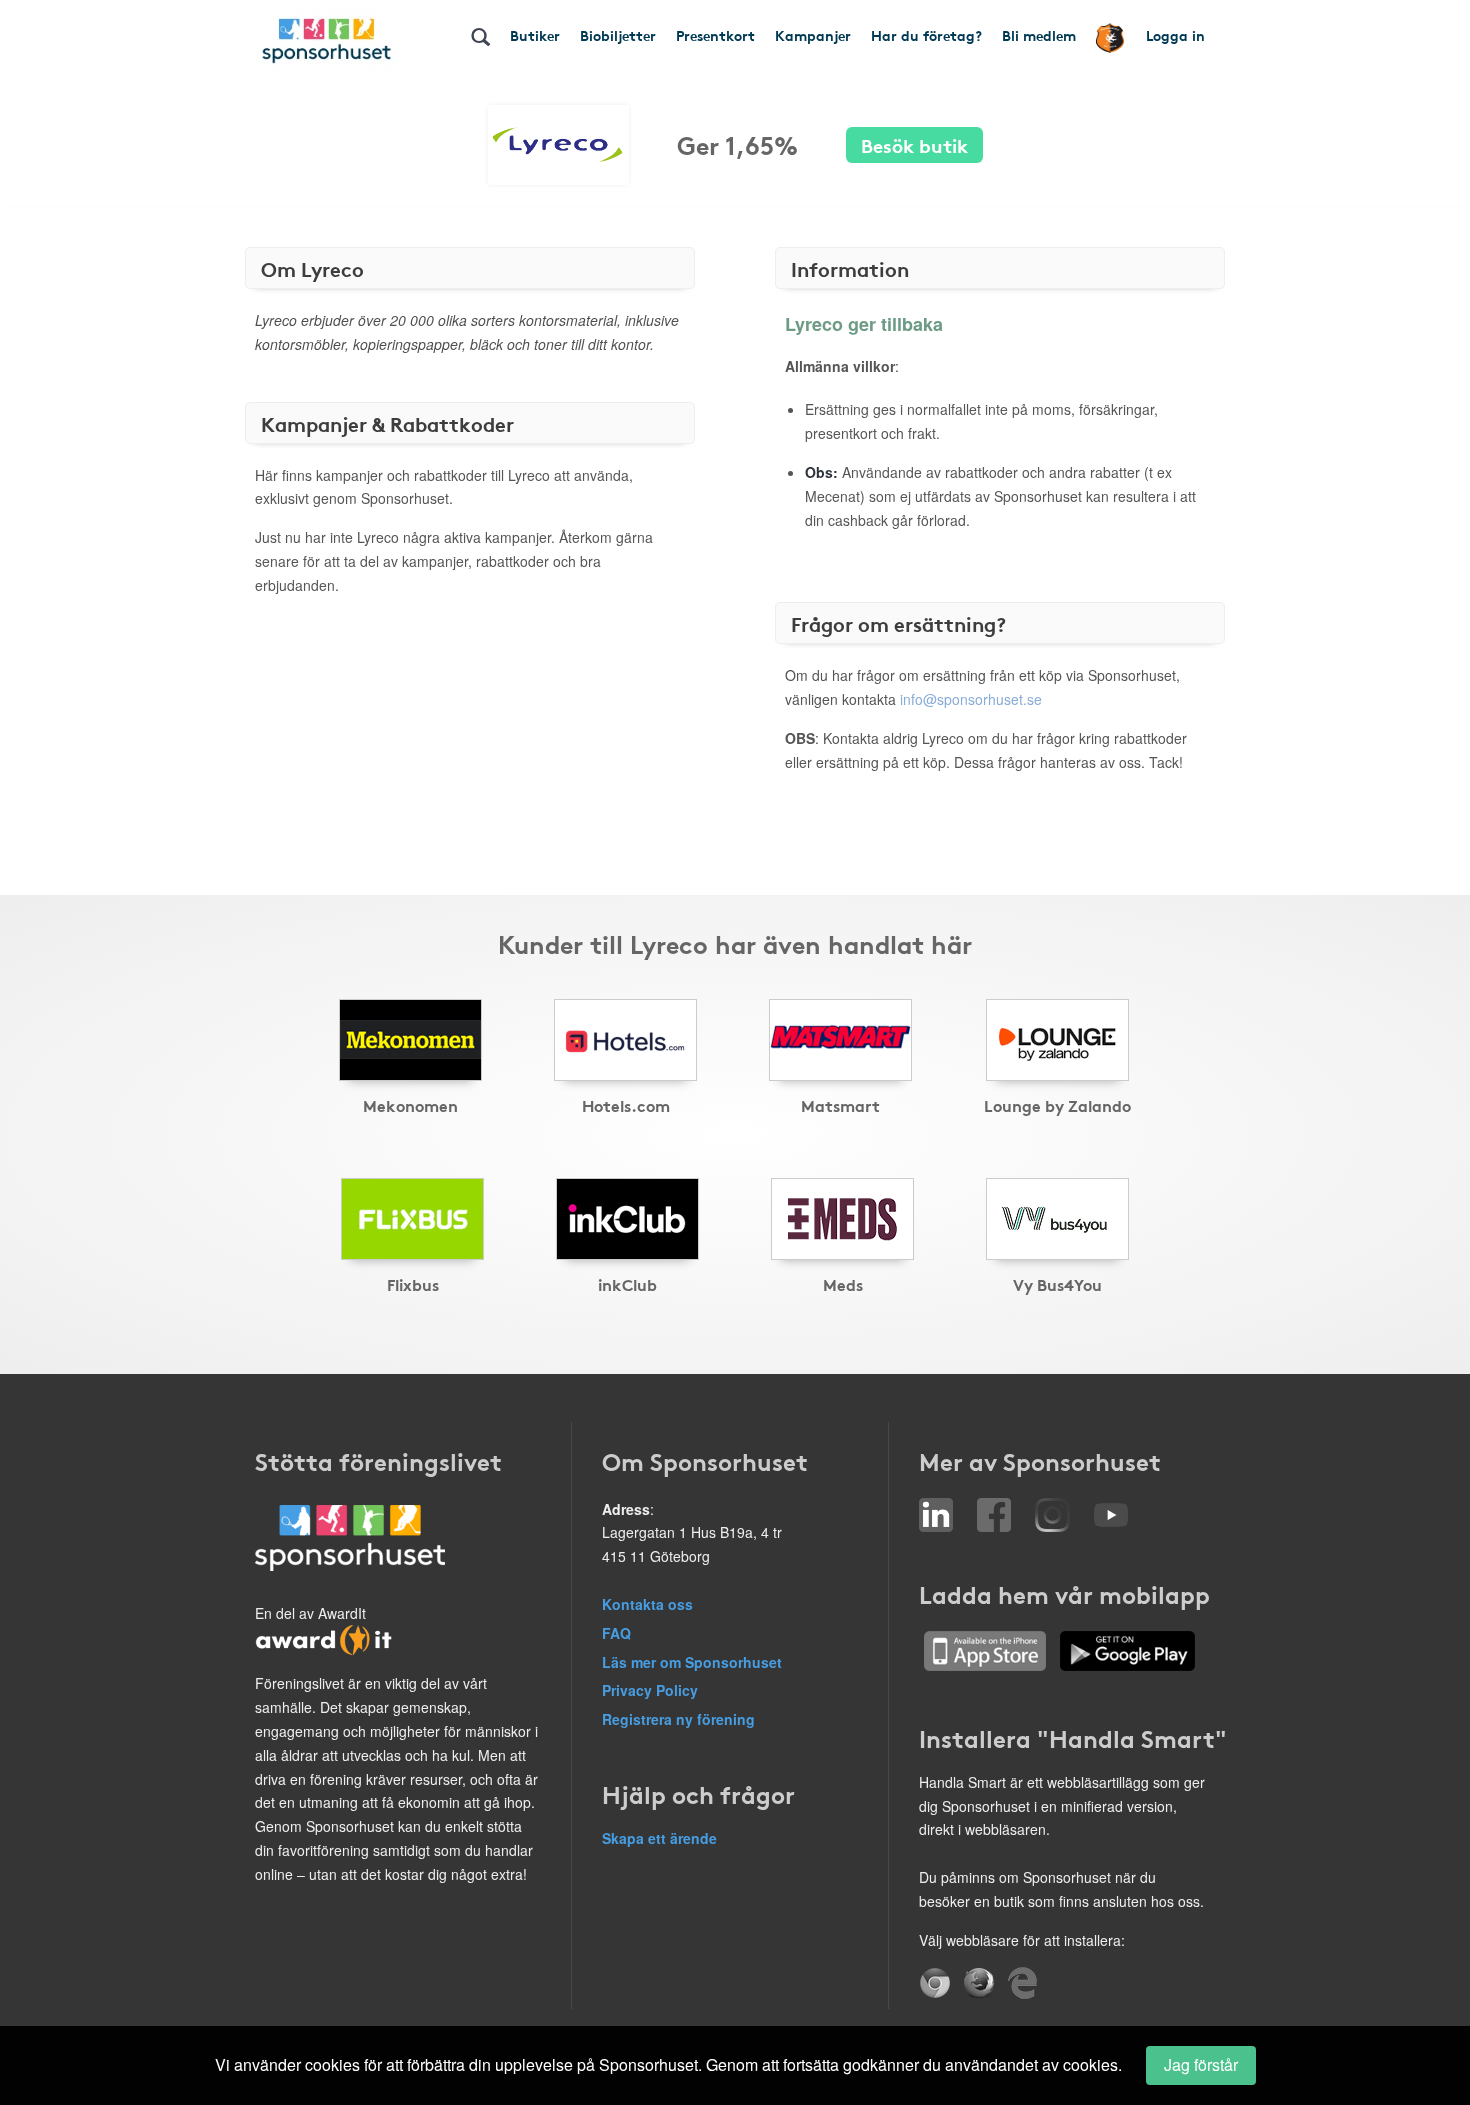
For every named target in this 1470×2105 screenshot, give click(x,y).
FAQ (616, 1633)
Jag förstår (1201, 2064)
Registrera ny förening (678, 1719)
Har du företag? (926, 35)
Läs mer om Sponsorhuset (692, 1662)
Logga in (1175, 35)
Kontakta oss (647, 1604)
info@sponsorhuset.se (971, 699)
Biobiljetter (618, 35)
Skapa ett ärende (659, 1838)
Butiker (535, 35)
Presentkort (715, 35)
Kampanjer (813, 35)
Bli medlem (1039, 35)
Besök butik (914, 144)
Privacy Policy (650, 1690)
